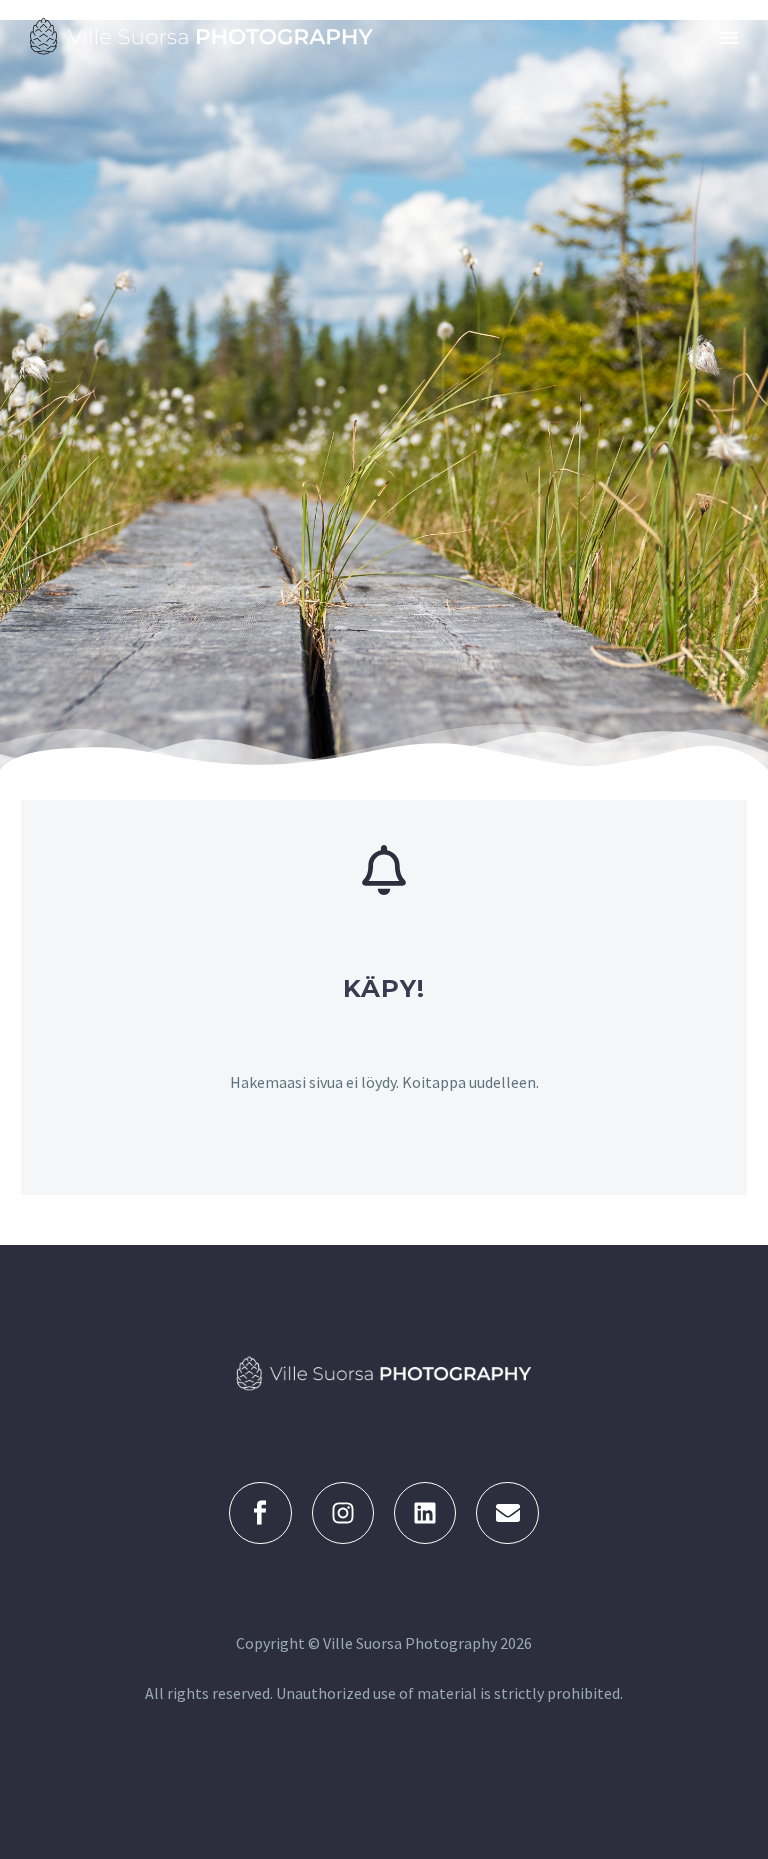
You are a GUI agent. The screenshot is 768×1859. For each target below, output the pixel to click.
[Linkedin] (425, 1513)
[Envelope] (507, 1513)
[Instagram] (343, 1513)
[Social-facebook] (260, 1513)
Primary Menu (729, 38)
